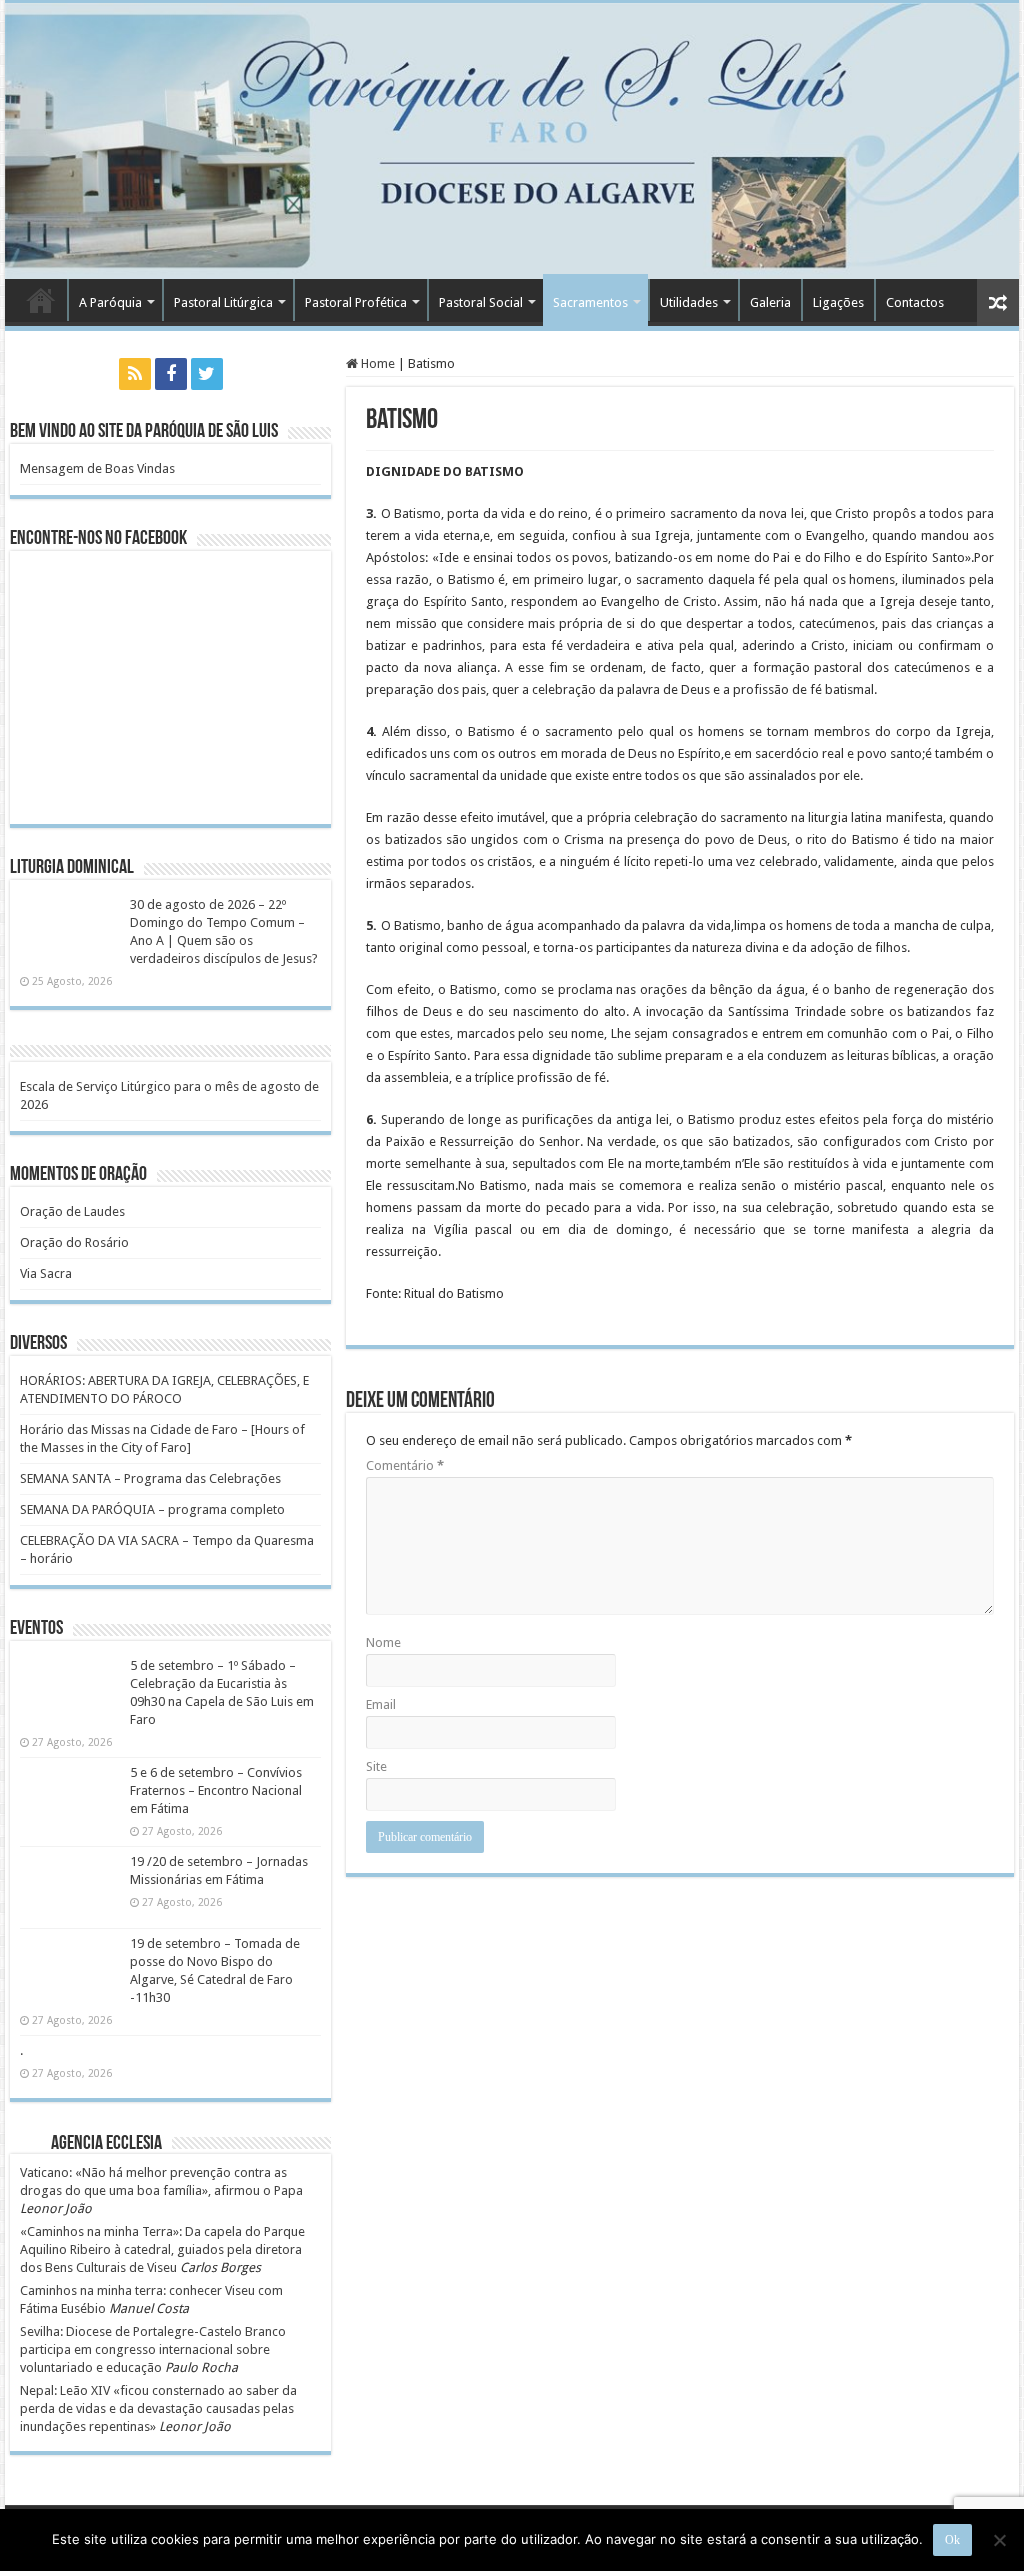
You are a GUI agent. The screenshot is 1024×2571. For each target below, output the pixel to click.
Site (376, 1766)
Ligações (838, 302)
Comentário (405, 1465)
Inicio (41, 300)
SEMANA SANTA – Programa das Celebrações (150, 1478)
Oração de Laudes (72, 1211)
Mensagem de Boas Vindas (97, 468)
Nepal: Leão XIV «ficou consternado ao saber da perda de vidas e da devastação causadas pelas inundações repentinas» (158, 2408)
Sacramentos (590, 302)
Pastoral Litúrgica (223, 302)
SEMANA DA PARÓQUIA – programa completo (152, 1509)
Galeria (770, 302)
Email (381, 1704)
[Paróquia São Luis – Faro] (512, 141)
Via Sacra (46, 1273)
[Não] (999, 2540)
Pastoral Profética (356, 302)
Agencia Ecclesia (106, 2144)
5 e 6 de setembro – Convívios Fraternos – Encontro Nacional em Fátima (216, 1790)
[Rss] (135, 374)
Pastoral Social (481, 302)
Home (376, 363)
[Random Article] (998, 302)
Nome (383, 1642)
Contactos (915, 302)
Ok (952, 2540)
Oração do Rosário (74, 1242)
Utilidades (689, 302)
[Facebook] (171, 374)
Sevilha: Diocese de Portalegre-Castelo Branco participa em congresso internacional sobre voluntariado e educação (153, 2349)
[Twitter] (207, 374)
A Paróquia (110, 302)
